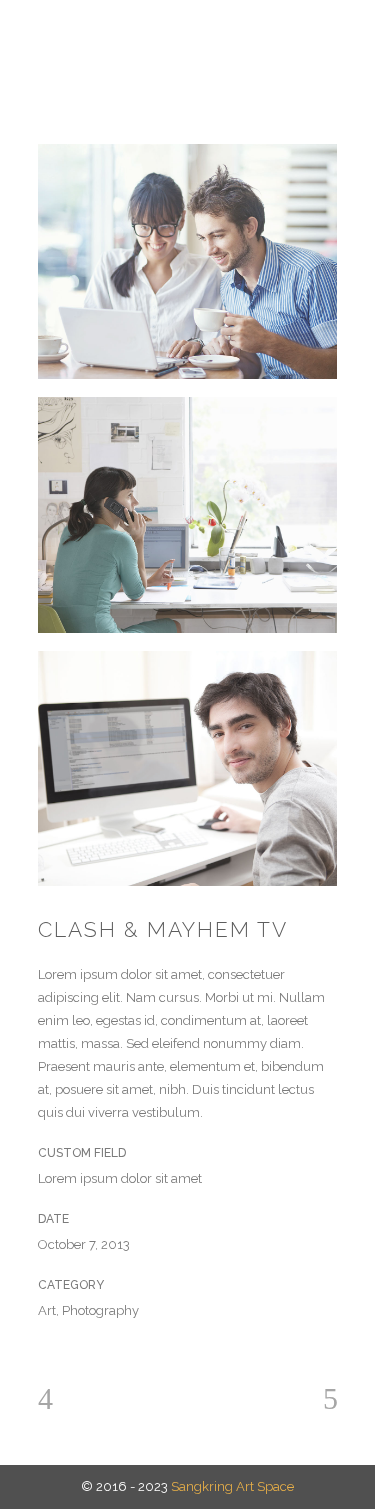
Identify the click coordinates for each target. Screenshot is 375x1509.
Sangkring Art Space (232, 1486)
